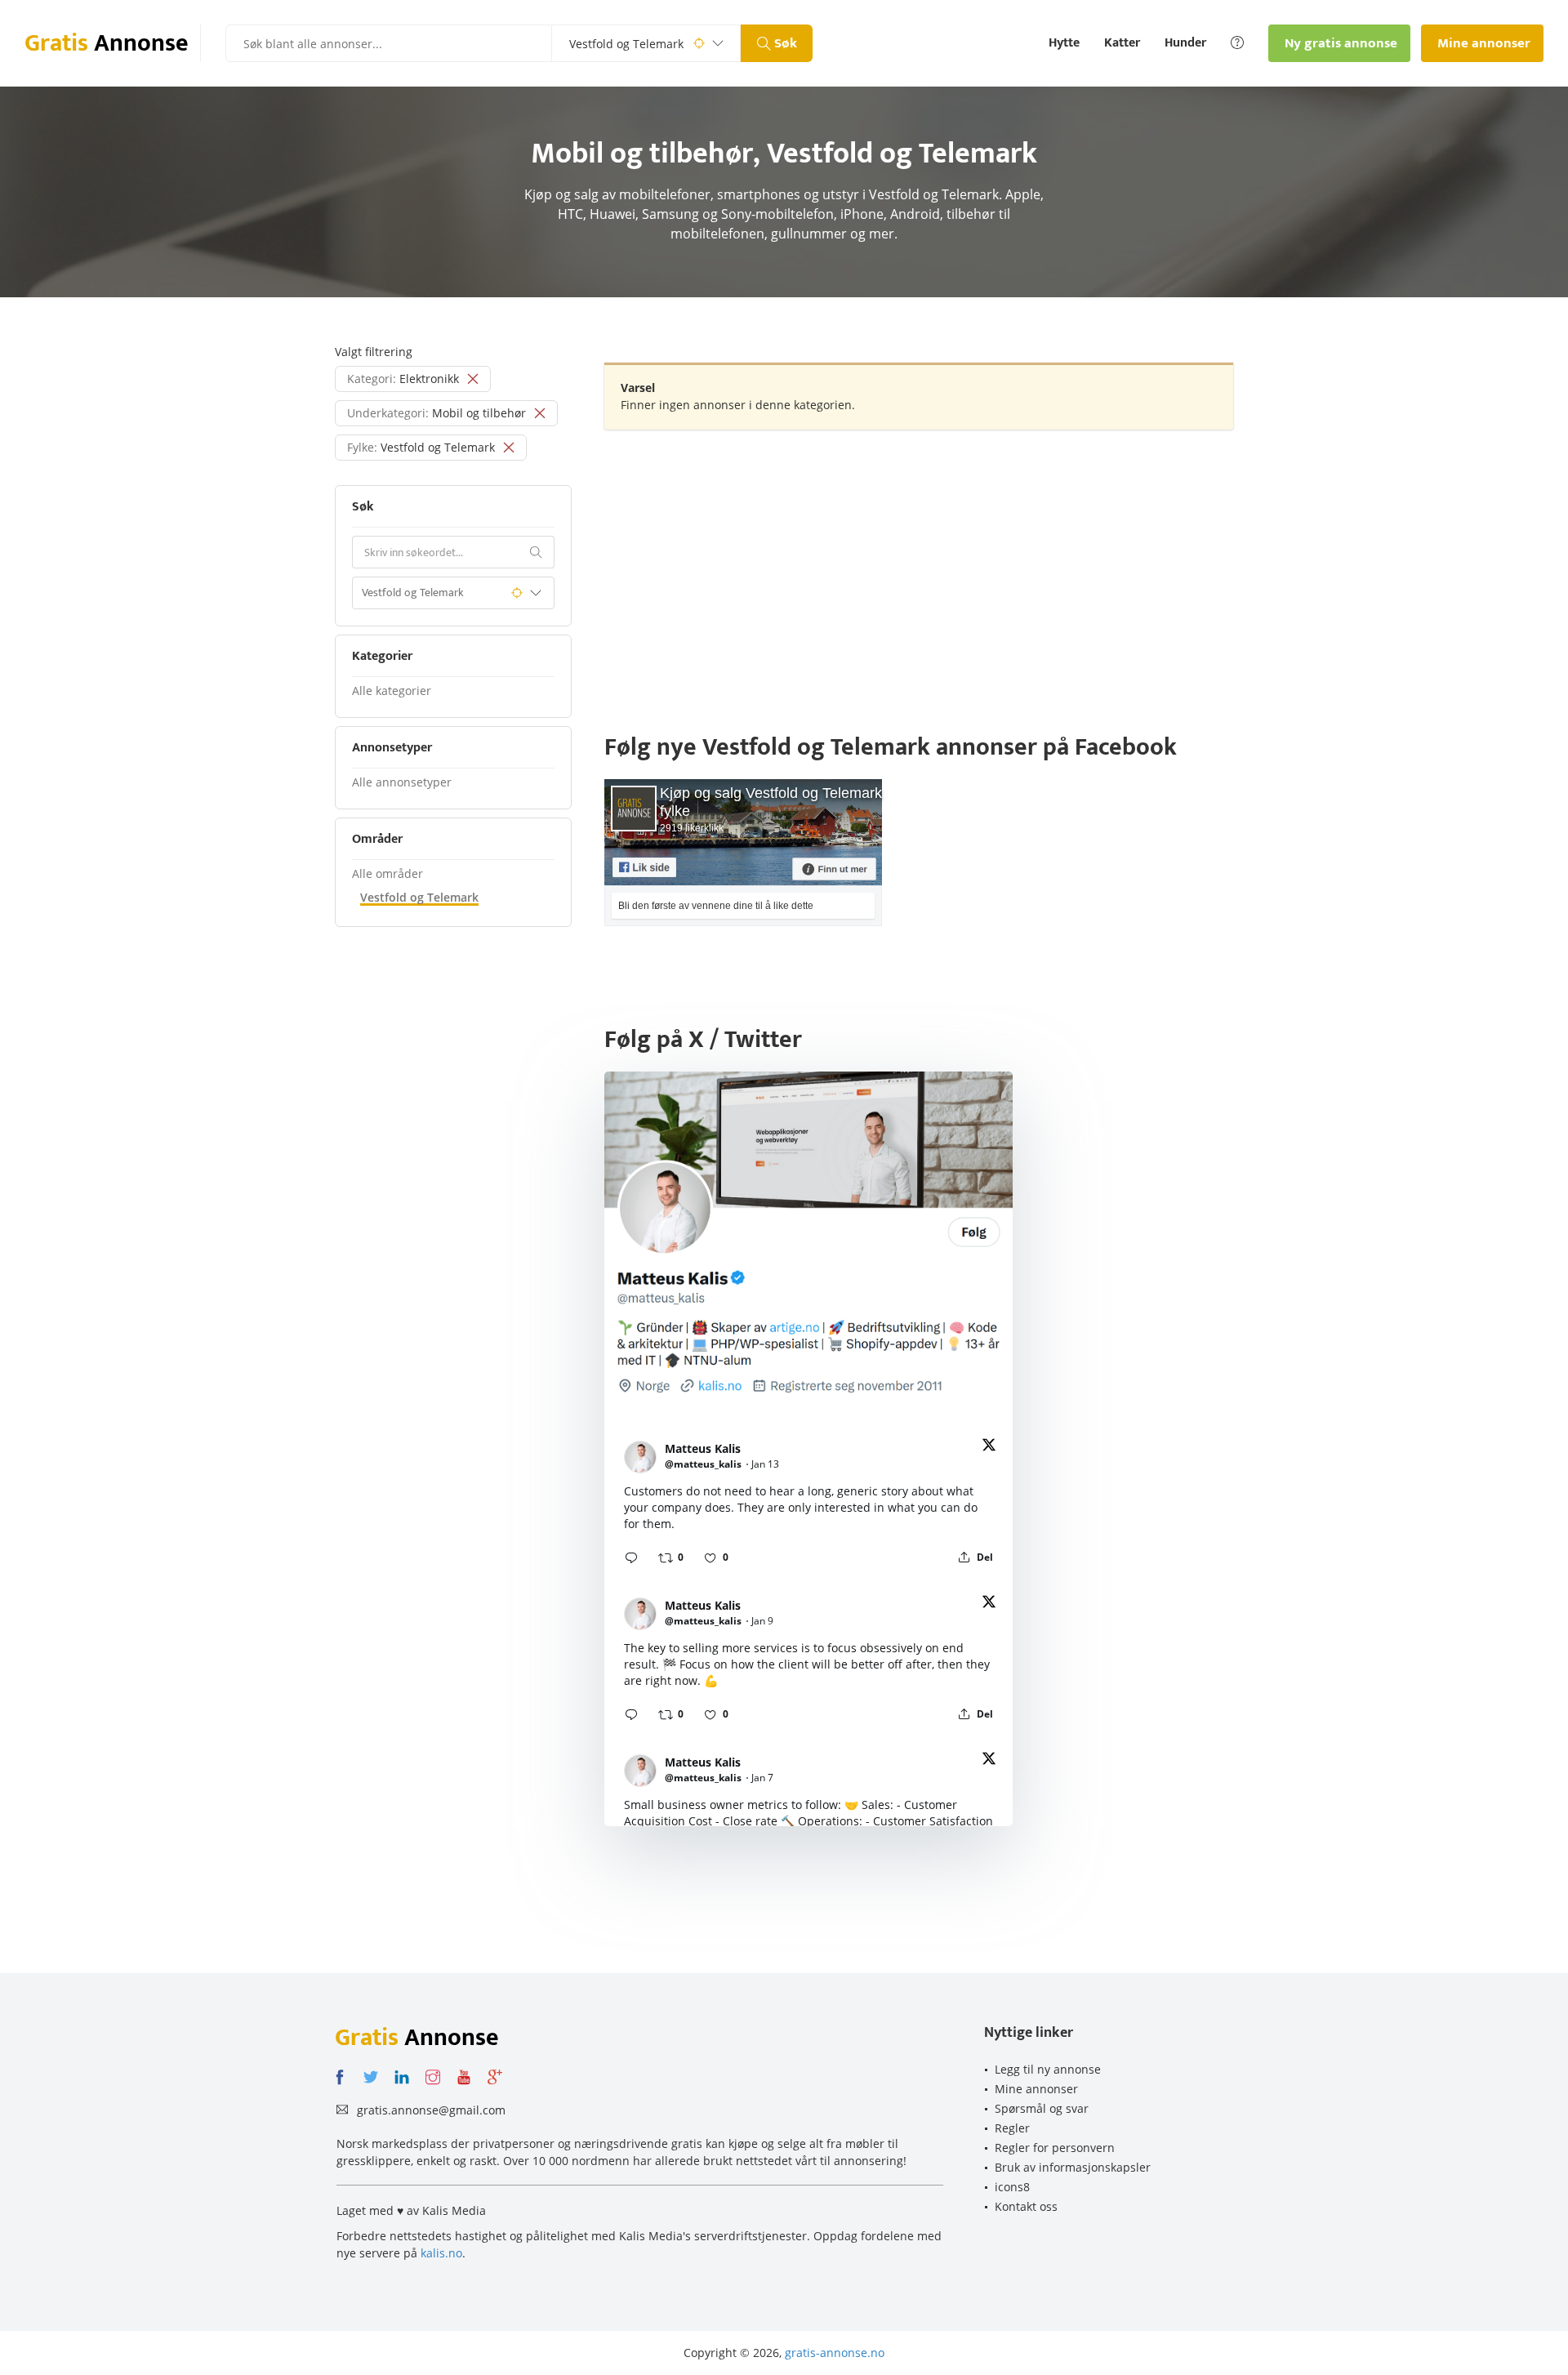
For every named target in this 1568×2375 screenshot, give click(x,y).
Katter (1122, 43)
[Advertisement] (919, 560)
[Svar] (631, 1557)
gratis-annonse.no (835, 2353)
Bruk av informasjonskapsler (1073, 2167)
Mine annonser (1036, 2089)
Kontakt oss (1026, 2206)
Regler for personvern (1055, 2148)
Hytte (1064, 43)
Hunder (1185, 43)
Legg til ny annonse (1048, 2069)
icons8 (1012, 2187)
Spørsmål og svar (1042, 2108)
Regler (1012, 2128)
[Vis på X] (989, 1448)
